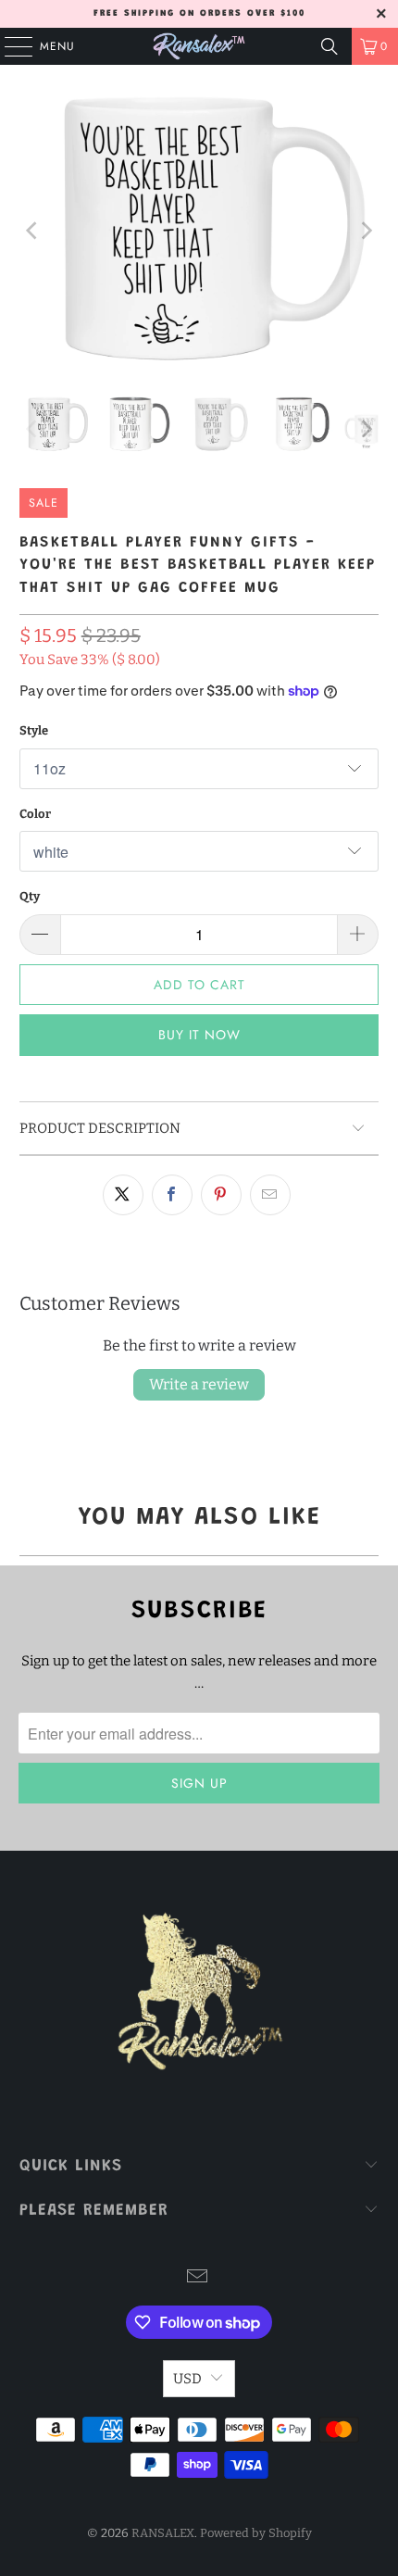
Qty (30, 896)
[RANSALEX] (199, 46)
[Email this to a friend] (270, 1195)
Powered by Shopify (256, 2533)
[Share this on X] (123, 1195)
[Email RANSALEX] (198, 2278)
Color (35, 814)
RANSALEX (163, 2533)
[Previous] (33, 231)
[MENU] (9, 46)
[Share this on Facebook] (172, 1195)
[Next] (365, 231)
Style (34, 730)
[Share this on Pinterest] (221, 1195)
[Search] (330, 46)
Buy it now (199, 1035)
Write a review (199, 1384)
